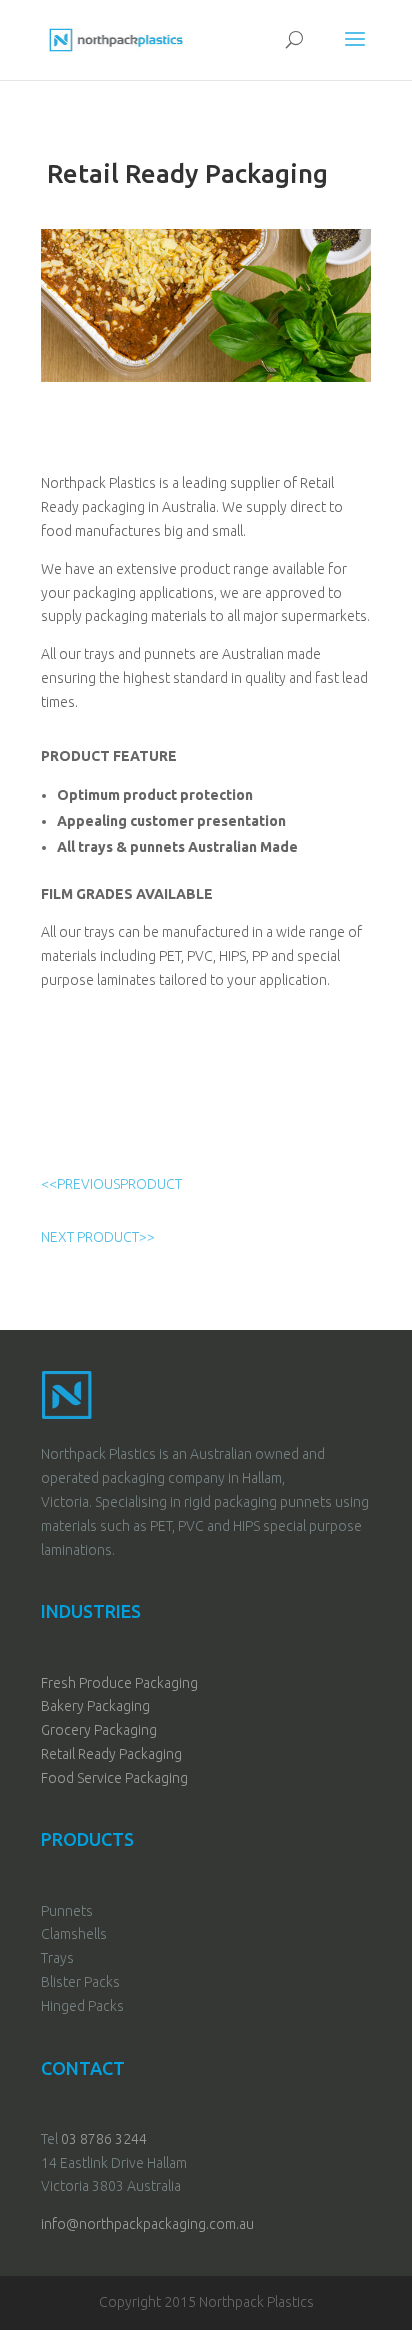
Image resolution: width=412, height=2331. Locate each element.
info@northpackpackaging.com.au (147, 2224)
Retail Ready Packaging (111, 1754)
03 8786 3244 (104, 2139)
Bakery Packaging (95, 1706)
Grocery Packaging (99, 1730)
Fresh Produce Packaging (119, 1683)
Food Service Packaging (114, 1778)
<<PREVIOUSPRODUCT (111, 1184)
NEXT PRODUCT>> (98, 1237)
